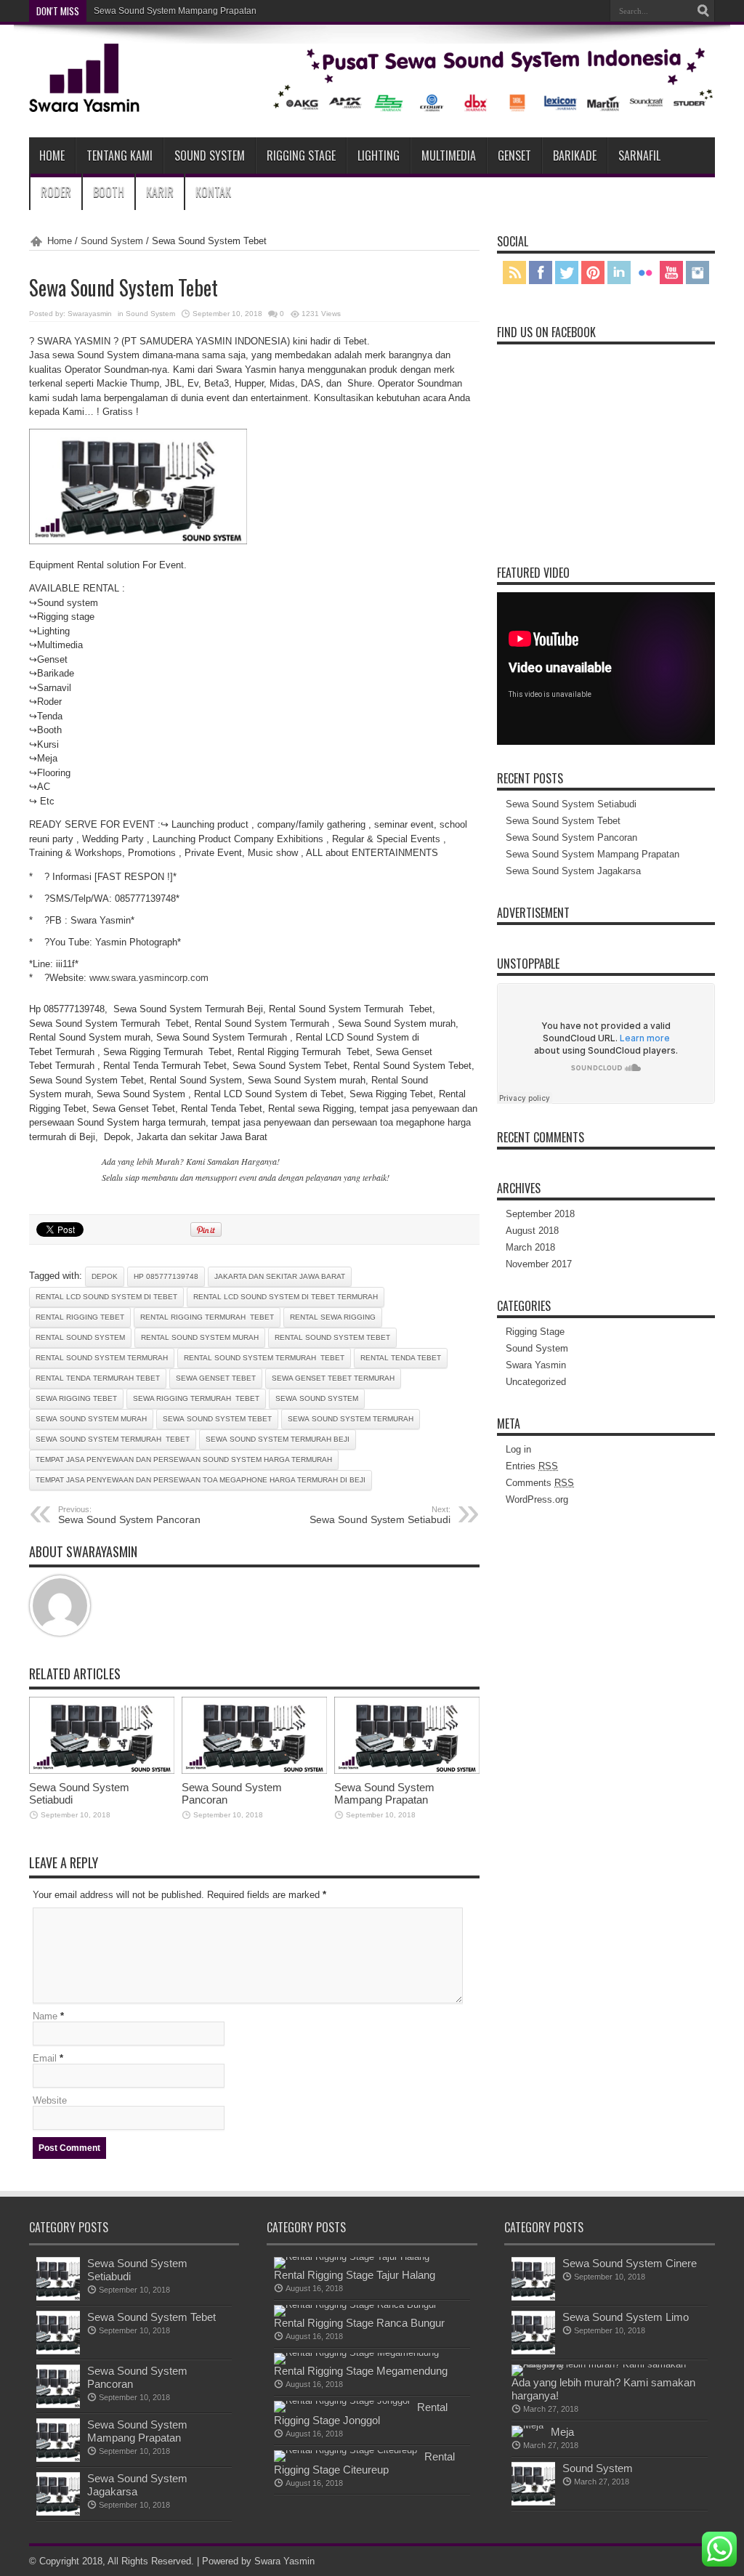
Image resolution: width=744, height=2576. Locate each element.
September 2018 (540, 1214)
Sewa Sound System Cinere (630, 2263)
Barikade (575, 156)
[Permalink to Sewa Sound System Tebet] (58, 2351)
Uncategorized (536, 1382)
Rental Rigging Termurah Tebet (207, 1317)
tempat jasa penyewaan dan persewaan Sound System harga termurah (184, 1459)
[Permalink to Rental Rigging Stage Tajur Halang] (352, 2257)
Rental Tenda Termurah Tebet (98, 1378)
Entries (532, 1466)
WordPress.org (537, 1499)
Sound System (210, 156)
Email (45, 2058)
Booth (109, 192)
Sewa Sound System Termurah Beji (278, 1439)
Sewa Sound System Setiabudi (380, 1515)
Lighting (379, 156)
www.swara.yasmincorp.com (149, 978)
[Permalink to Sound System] (533, 2502)
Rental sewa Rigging (333, 1317)
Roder (56, 192)
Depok (105, 1276)
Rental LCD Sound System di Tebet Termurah (286, 1297)
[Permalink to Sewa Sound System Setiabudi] (102, 1771)
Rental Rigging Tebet (80, 1317)
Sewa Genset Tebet (216, 1378)
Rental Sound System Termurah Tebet (264, 1358)
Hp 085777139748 (166, 1276)
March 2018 (530, 1247)
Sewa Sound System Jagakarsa (157, 11)
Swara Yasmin (536, 1365)
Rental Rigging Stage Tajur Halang (355, 2275)
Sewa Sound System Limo (626, 2317)
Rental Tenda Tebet (401, 1358)
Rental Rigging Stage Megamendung (361, 2371)
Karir (160, 192)
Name (45, 2016)
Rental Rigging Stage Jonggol (361, 2414)
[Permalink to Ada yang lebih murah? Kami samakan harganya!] (601, 2364)
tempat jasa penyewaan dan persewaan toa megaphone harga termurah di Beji (201, 1480)
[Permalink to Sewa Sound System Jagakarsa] (58, 2512)
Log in (518, 1449)
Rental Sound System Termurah (102, 1358)
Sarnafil (639, 156)
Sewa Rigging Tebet (76, 1398)
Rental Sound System (80, 1337)
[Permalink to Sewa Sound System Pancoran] (254, 1771)
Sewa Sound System (317, 1398)
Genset (514, 156)
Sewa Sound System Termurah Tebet (113, 1439)
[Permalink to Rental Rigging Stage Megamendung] (356, 2353)
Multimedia (449, 156)
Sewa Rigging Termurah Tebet (196, 1398)
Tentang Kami (120, 156)
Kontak (213, 192)
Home (52, 156)
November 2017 (539, 1264)
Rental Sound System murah (200, 1337)
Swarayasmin (90, 314)
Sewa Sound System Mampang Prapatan (384, 1793)
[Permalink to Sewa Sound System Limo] (533, 2351)
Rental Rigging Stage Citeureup (364, 2463)
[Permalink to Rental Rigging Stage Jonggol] (342, 2401)
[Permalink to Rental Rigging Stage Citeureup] (345, 2450)
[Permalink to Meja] (527, 2425)
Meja (562, 2432)
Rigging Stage (301, 156)
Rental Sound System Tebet (332, 1337)
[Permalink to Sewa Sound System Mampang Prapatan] (407, 1771)
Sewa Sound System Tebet (217, 1419)
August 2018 (532, 1231)
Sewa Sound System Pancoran (129, 1515)
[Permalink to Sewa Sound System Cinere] (533, 2297)
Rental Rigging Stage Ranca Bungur (359, 2323)
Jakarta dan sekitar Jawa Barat (280, 1276)
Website (50, 2100)
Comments (540, 1483)
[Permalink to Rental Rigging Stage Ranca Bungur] (355, 2305)
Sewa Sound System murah (91, 1419)
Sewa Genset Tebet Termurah (333, 1378)
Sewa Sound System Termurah (351, 1419)
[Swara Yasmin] (372, 101)
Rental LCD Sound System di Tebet (106, 1297)
